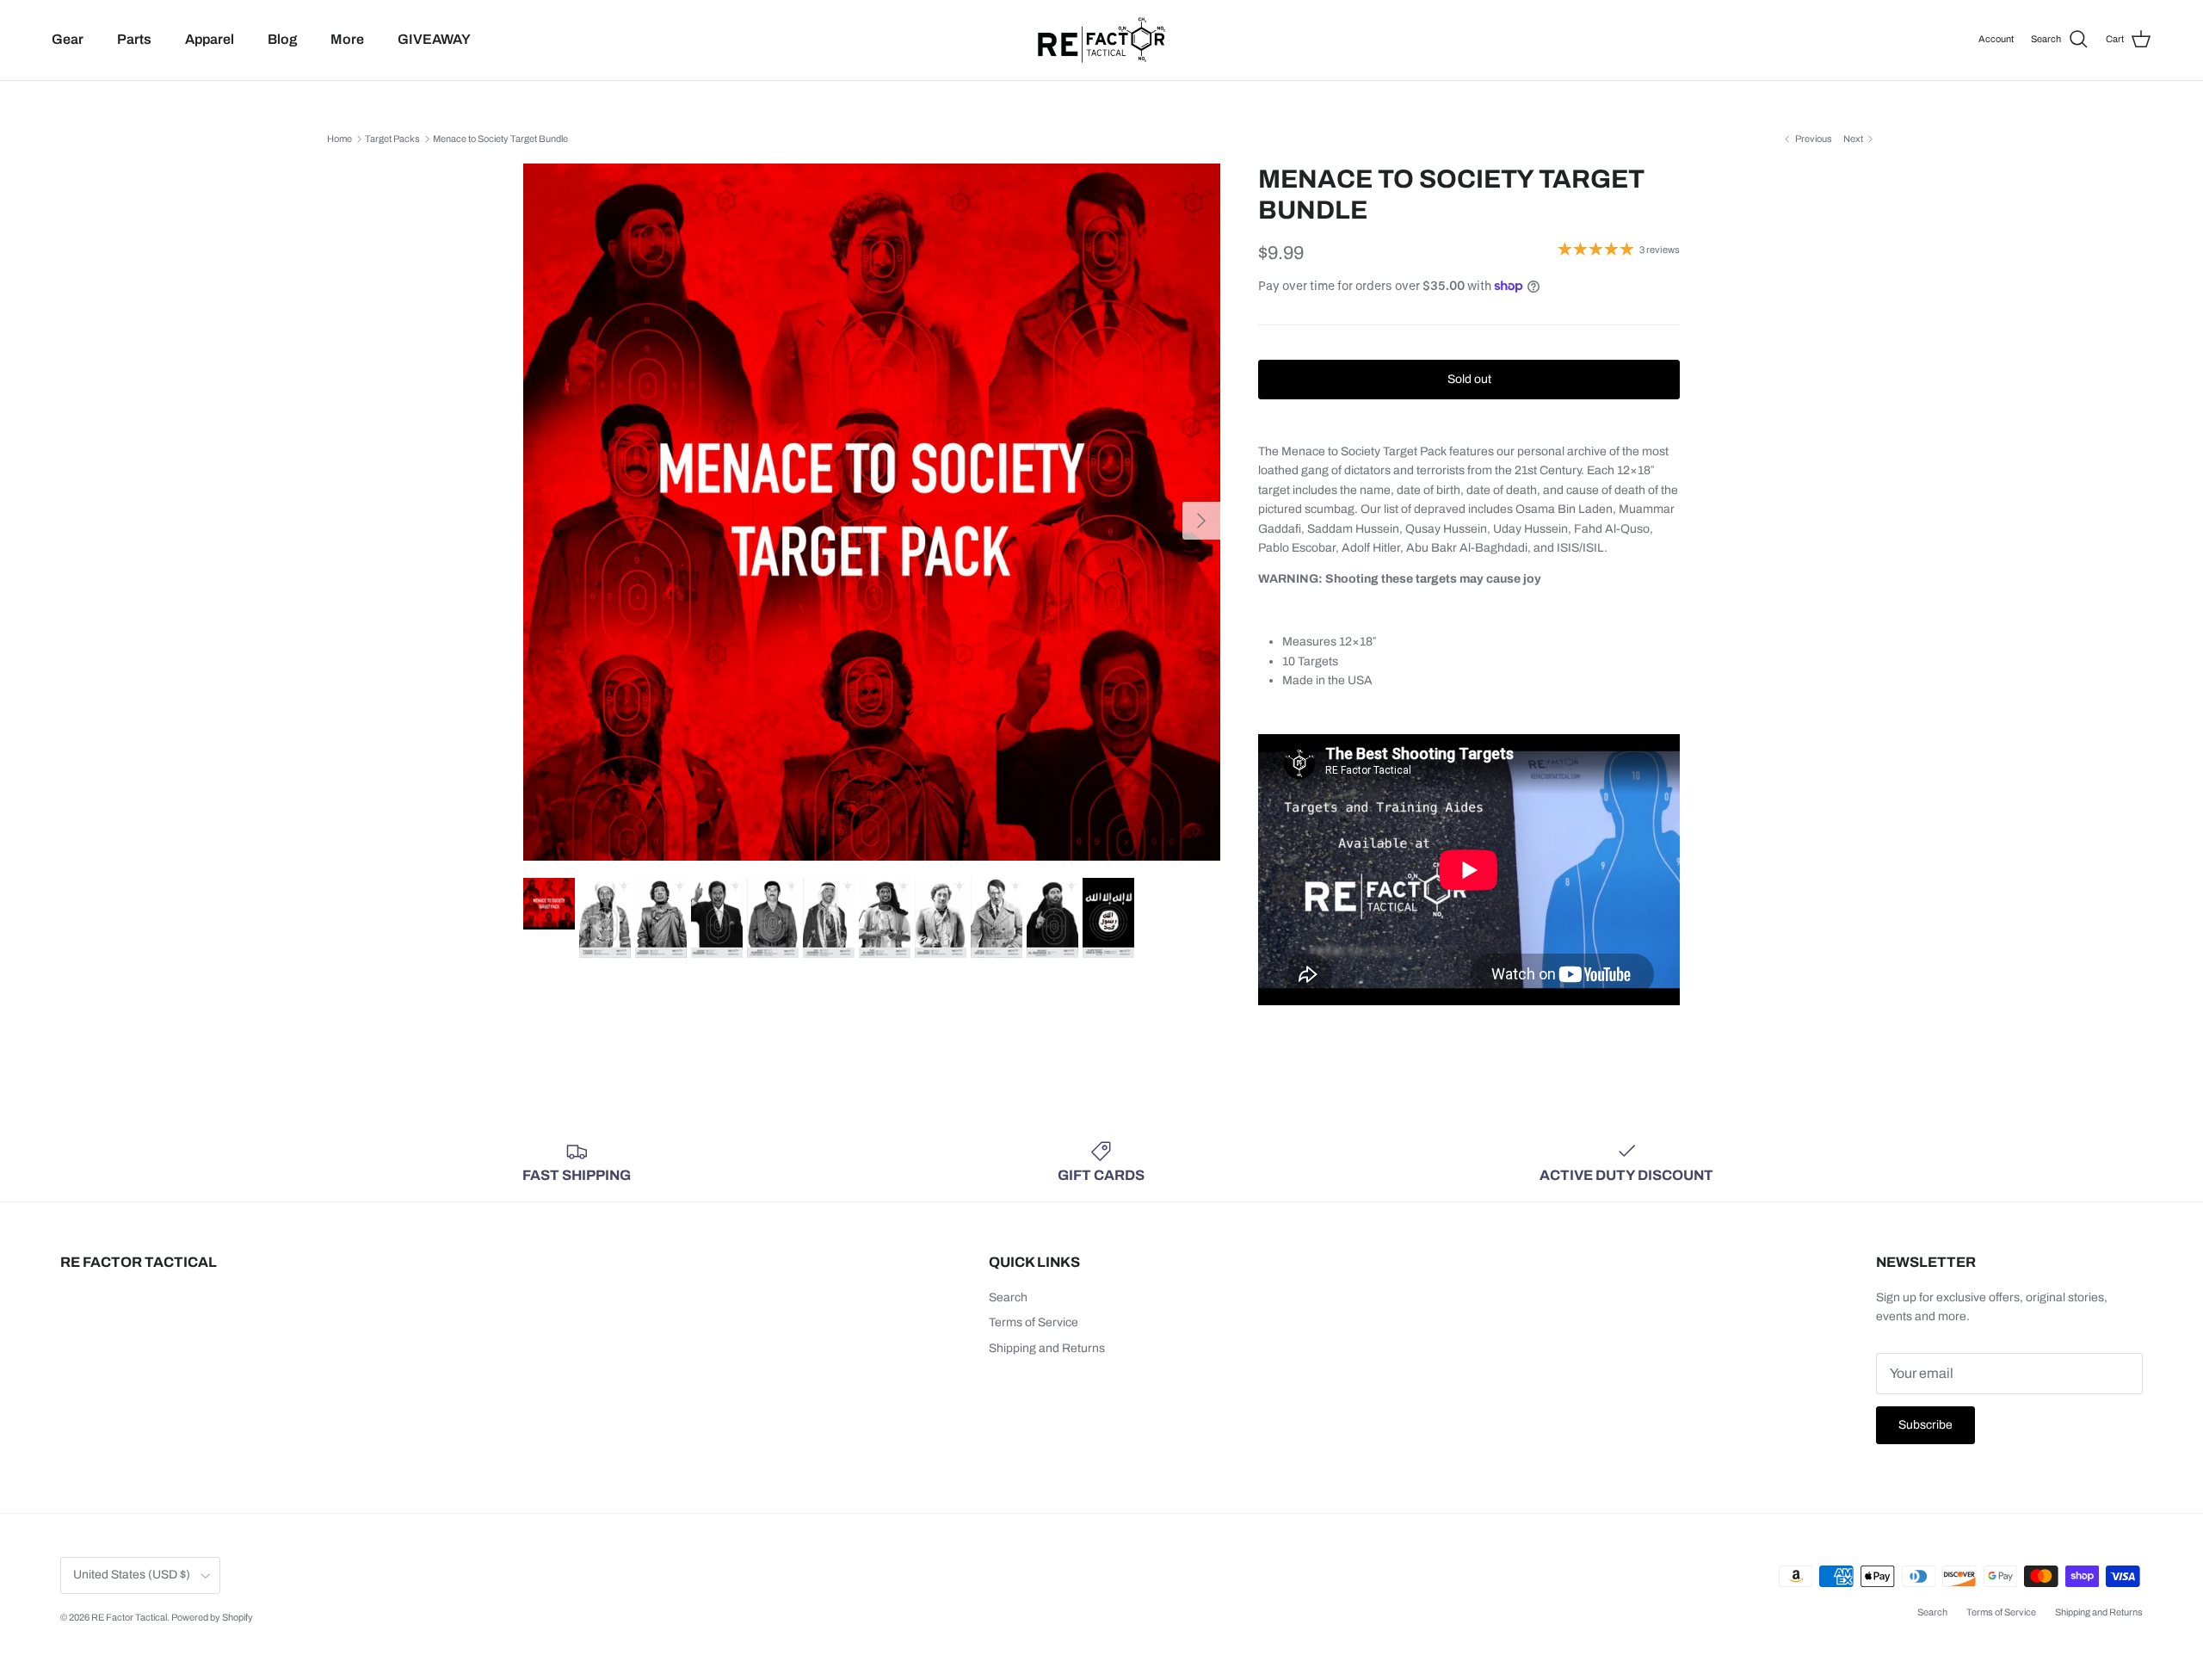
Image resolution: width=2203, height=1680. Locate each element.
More (347, 39)
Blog (282, 39)
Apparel (210, 39)
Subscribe (1925, 1425)
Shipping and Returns (1047, 1348)
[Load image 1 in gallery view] (872, 512)
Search (1008, 1297)
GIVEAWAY (434, 39)
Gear (68, 39)
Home (339, 139)
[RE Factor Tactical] (1101, 40)
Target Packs (392, 139)
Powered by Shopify (212, 1617)
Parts (134, 39)
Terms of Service (1034, 1322)
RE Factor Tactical (129, 1617)
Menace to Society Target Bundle (500, 139)
